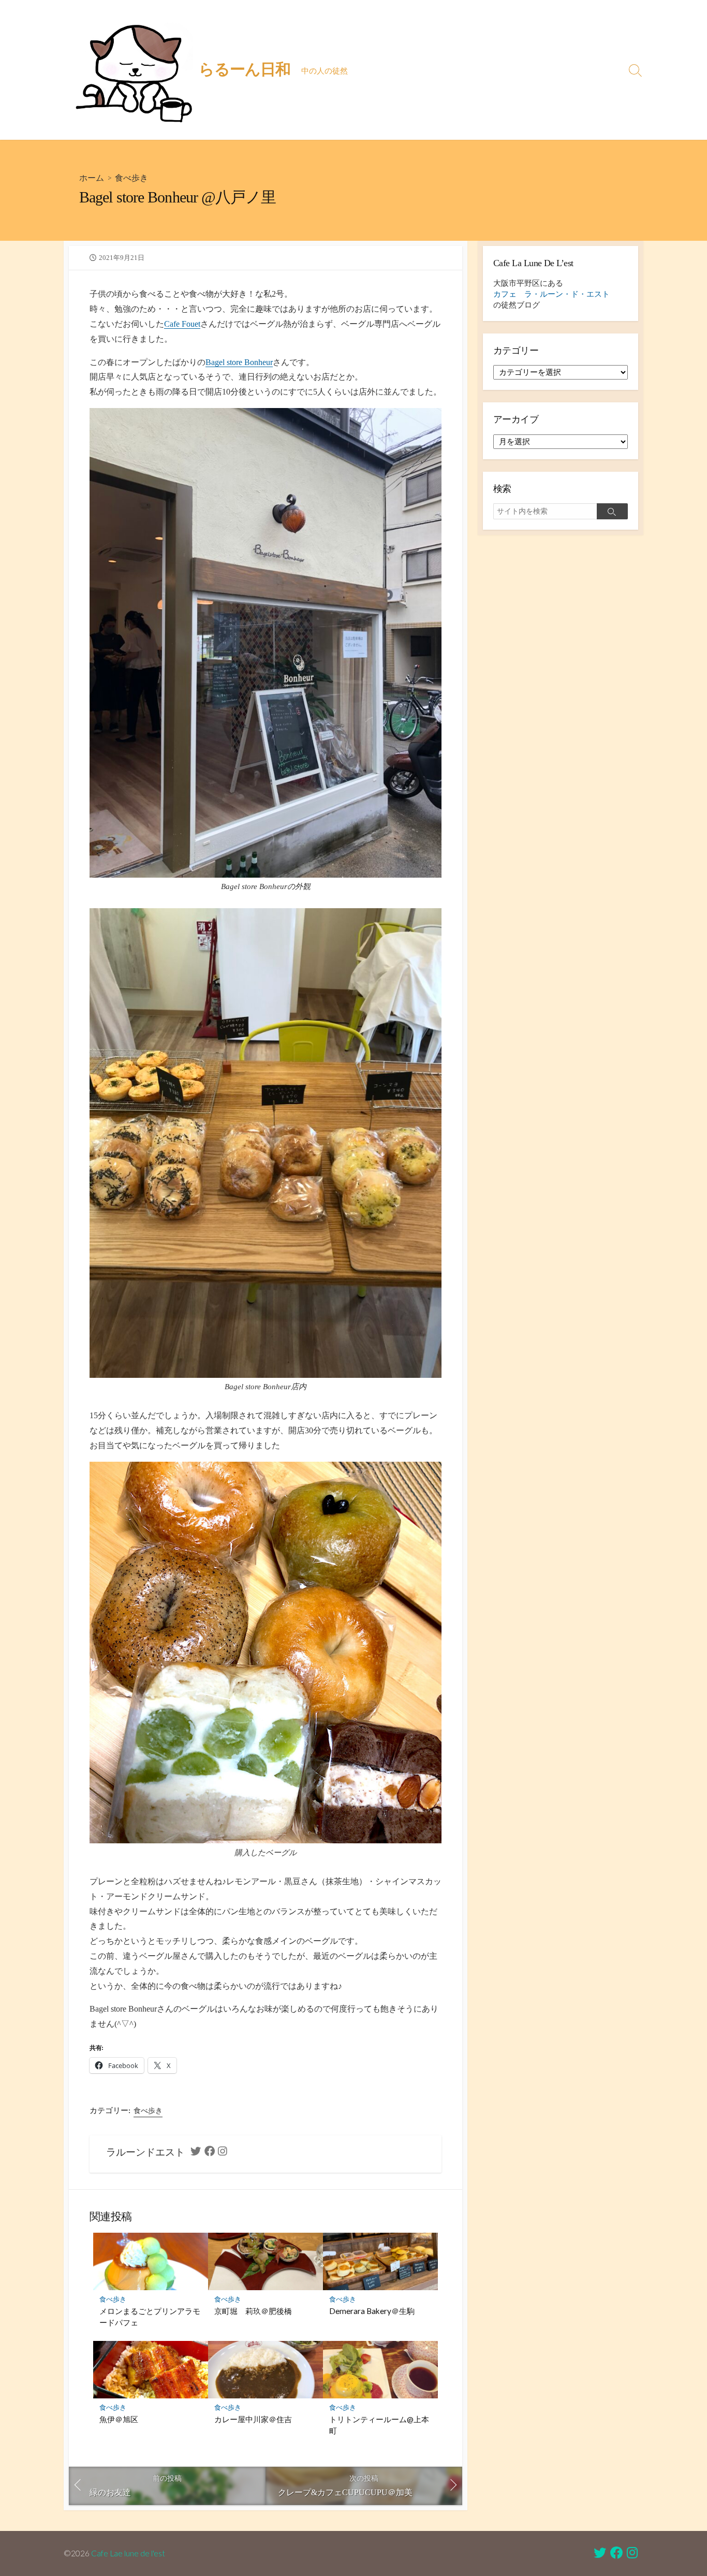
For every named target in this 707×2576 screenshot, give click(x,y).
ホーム (92, 177)
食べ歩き (131, 177)
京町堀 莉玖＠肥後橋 (253, 2311)
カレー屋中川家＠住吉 (253, 2419)
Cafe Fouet (182, 324)
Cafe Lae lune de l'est (128, 2553)
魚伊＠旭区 (119, 2419)
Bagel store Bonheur (239, 362)
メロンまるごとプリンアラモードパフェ (150, 2317)
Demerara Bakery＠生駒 (372, 2311)
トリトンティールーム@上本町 (379, 2425)
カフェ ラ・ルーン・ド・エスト (551, 294)
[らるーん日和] (134, 70)
